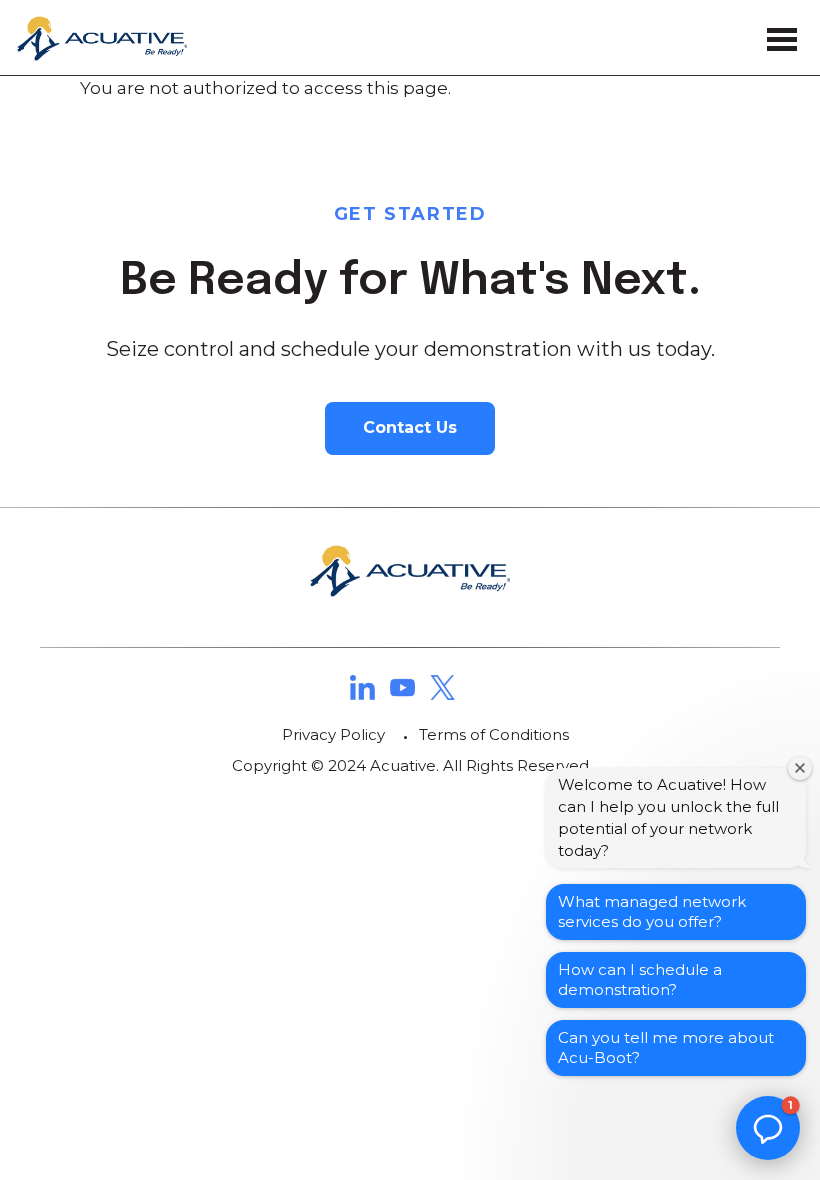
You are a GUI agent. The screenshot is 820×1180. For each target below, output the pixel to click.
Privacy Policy (333, 734)
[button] (768, 1128)
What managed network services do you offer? (652, 911)
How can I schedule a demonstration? (640, 979)
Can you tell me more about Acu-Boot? (666, 1047)
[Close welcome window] (800, 768)
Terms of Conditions (494, 734)
